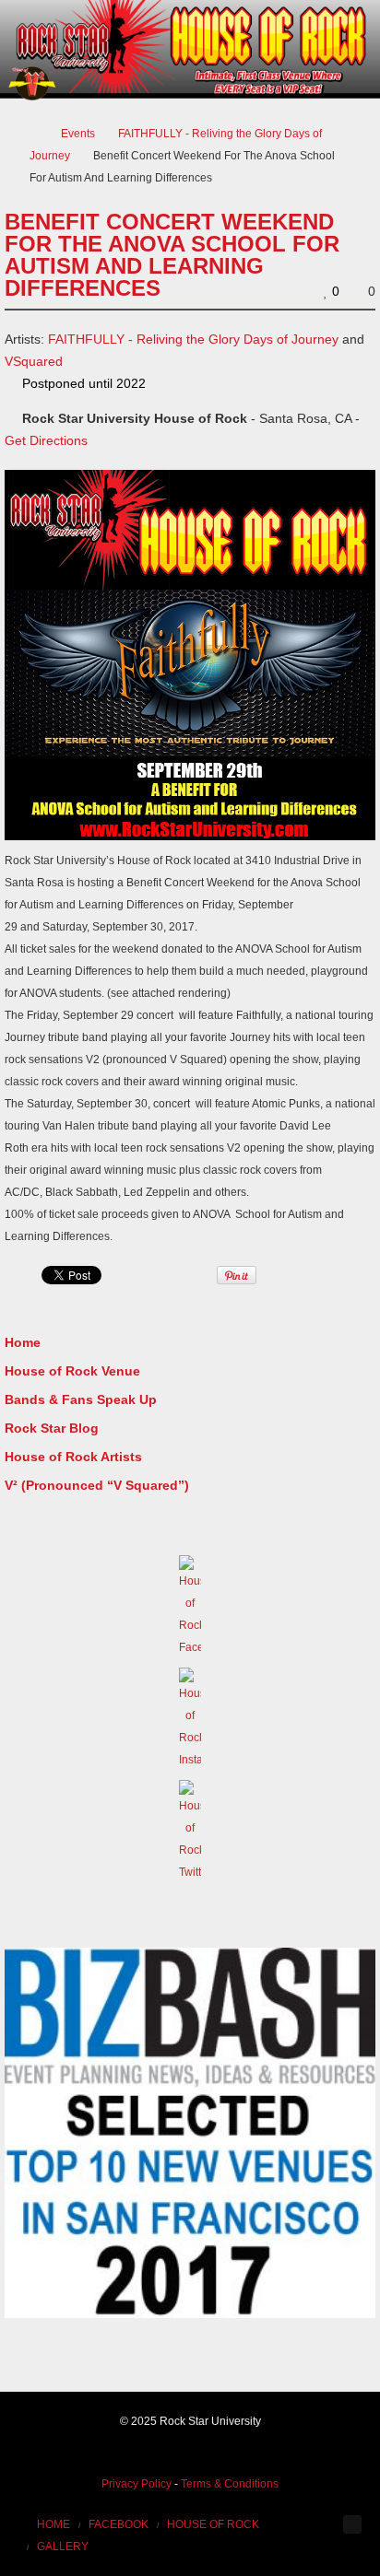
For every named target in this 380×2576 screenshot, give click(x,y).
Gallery (63, 2547)
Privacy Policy (137, 2484)
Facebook (119, 2524)
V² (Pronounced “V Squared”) (97, 1485)
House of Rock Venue (72, 1371)
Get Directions (46, 440)
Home (23, 1342)
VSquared (34, 361)
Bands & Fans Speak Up (81, 1399)
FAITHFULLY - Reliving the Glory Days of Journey (193, 339)
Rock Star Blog (52, 1428)
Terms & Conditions (230, 2484)
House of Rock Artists (73, 1457)
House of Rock (213, 2524)
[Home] (34, 134)
